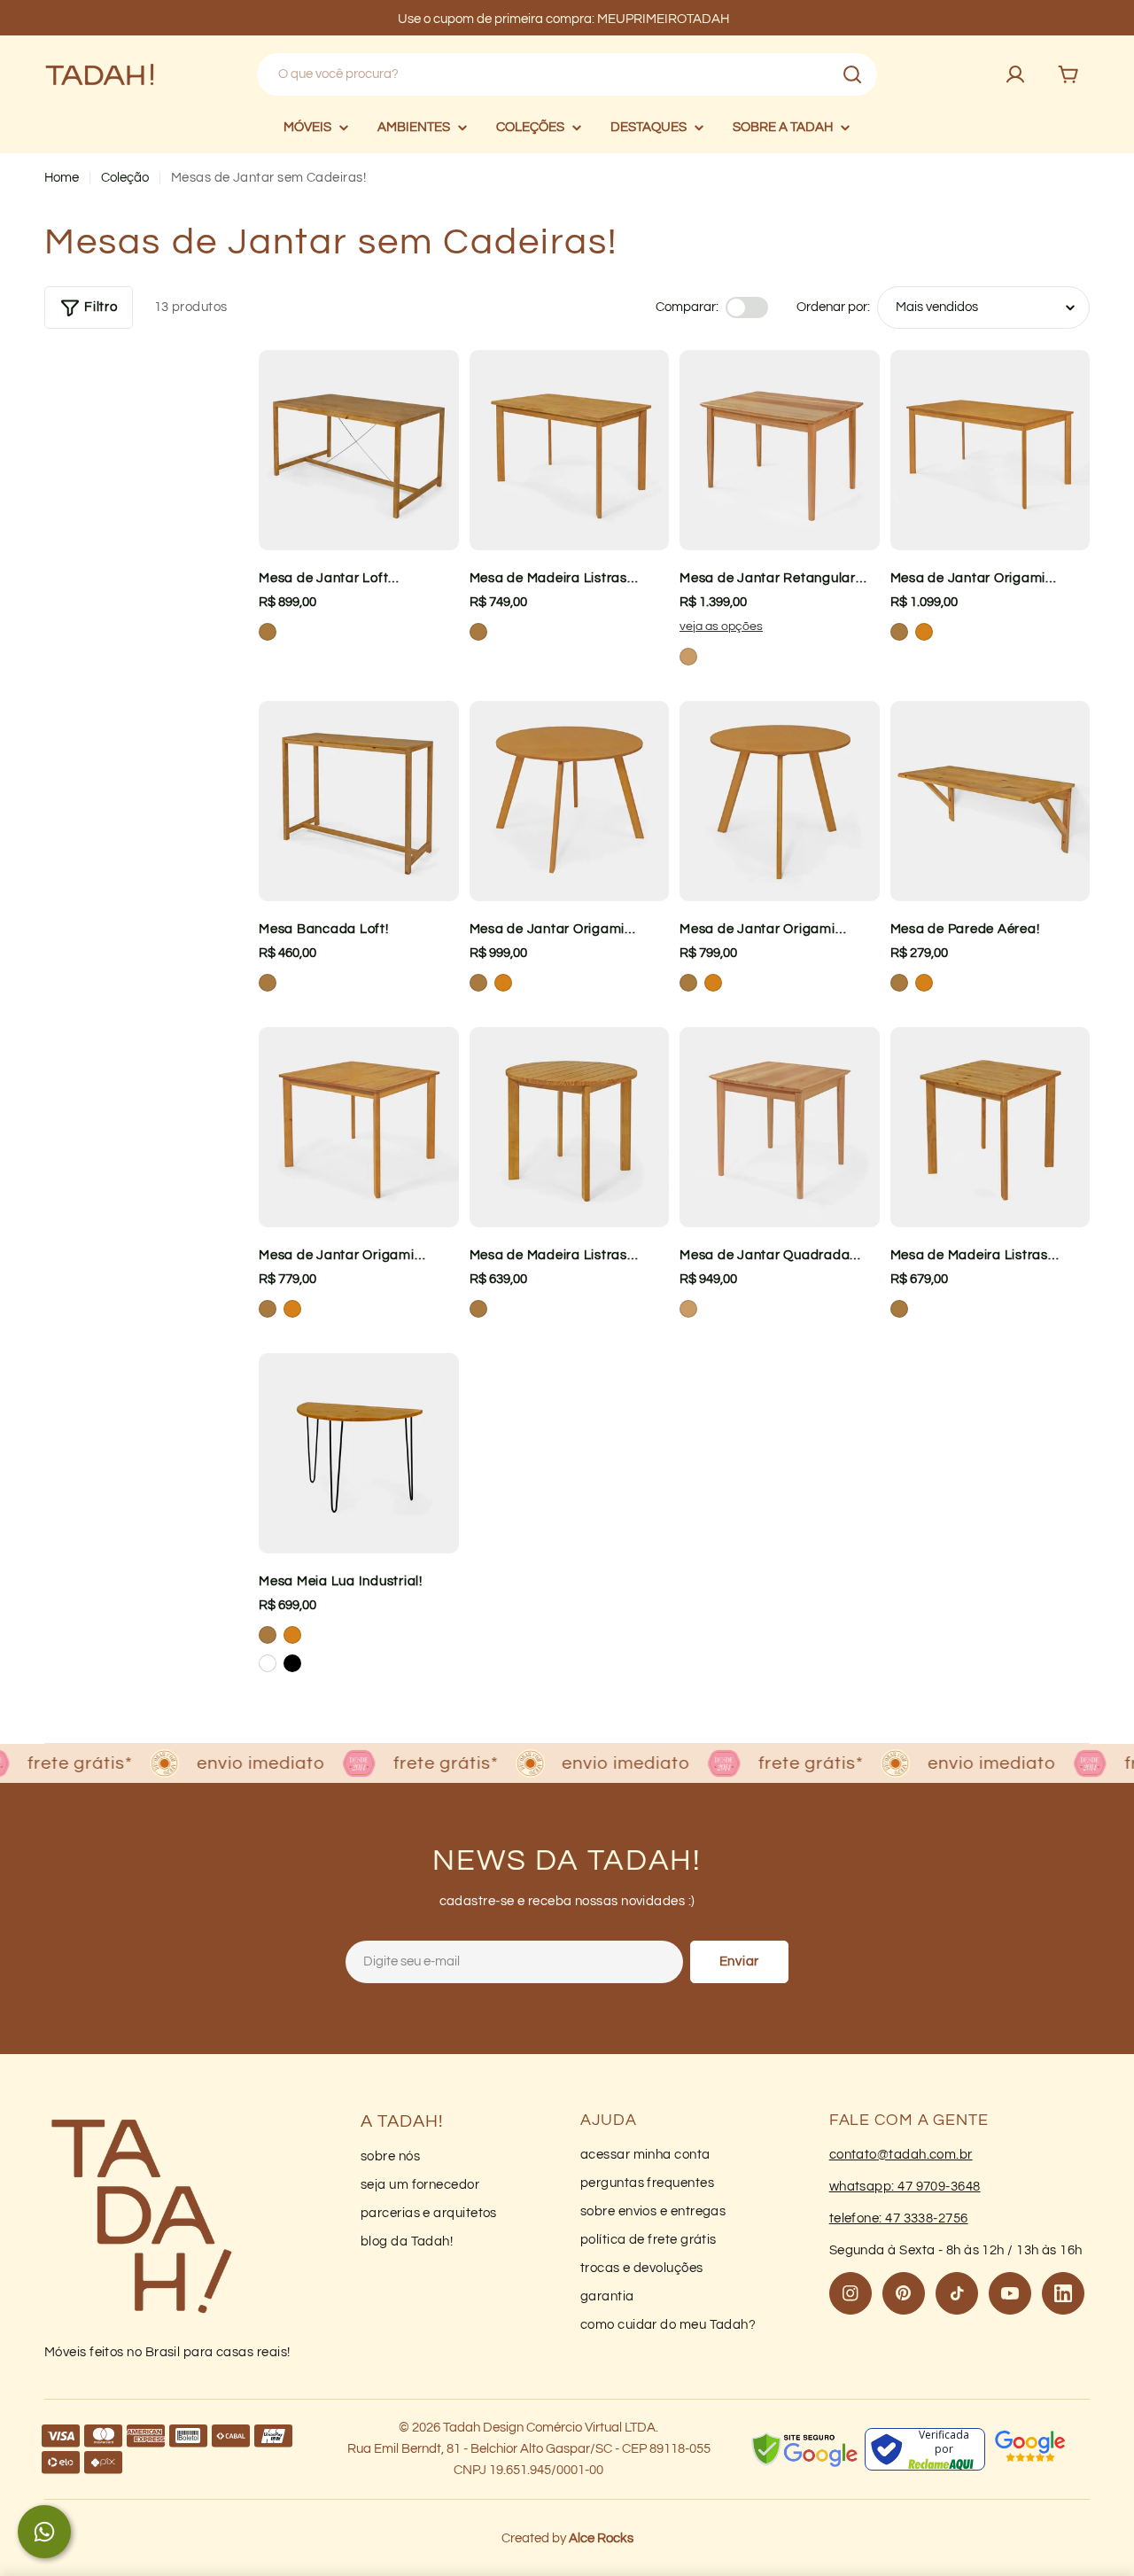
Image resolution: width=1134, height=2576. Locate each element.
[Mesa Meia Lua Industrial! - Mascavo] (268, 1635)
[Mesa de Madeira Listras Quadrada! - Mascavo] (899, 1309)
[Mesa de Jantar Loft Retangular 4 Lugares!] (359, 450)
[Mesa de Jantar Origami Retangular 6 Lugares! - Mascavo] (899, 632)
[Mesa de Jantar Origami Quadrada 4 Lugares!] (359, 1127)
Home (62, 178)
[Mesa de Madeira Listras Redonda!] (570, 1127)
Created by (567, 2538)
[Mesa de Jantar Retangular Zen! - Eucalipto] (688, 657)
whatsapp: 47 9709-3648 (905, 2187)
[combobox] (567, 74)
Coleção (125, 178)
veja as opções (721, 626)
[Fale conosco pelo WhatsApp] (44, 2532)
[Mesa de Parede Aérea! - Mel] (924, 983)
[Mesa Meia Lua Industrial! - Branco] (268, 1663)
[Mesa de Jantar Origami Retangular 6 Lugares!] (990, 450)
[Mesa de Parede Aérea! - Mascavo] (899, 983)
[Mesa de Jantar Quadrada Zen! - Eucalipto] (688, 1309)
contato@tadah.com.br (901, 2155)
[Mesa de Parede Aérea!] (990, 801)
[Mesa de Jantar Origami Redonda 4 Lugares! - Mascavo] (478, 983)
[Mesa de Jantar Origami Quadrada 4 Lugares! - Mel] (292, 1309)
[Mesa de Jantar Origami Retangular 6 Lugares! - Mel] (924, 632)
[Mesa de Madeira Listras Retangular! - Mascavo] (478, 632)
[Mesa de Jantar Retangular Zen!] (780, 450)
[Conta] (1015, 74)
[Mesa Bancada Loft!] (359, 801)
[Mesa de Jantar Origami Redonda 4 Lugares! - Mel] (503, 983)
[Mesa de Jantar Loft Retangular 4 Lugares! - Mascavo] (268, 632)
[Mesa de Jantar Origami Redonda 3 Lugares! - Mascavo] (688, 983)
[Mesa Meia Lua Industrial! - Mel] (292, 1635)
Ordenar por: (833, 307)
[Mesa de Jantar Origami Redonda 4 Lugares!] (570, 801)
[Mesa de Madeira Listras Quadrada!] (990, 1127)
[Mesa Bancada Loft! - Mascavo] (268, 983)
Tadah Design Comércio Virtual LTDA (549, 2428)
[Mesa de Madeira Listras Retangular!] (570, 450)
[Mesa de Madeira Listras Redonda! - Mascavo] (478, 1309)
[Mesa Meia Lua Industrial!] (359, 1453)
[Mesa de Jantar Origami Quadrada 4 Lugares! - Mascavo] (268, 1309)
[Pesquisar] (852, 74)
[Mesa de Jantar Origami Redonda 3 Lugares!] (780, 801)
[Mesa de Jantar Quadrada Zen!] (780, 1127)
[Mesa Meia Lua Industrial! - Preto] (292, 1663)
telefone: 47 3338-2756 (899, 2218)
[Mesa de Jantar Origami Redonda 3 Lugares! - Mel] (713, 983)
